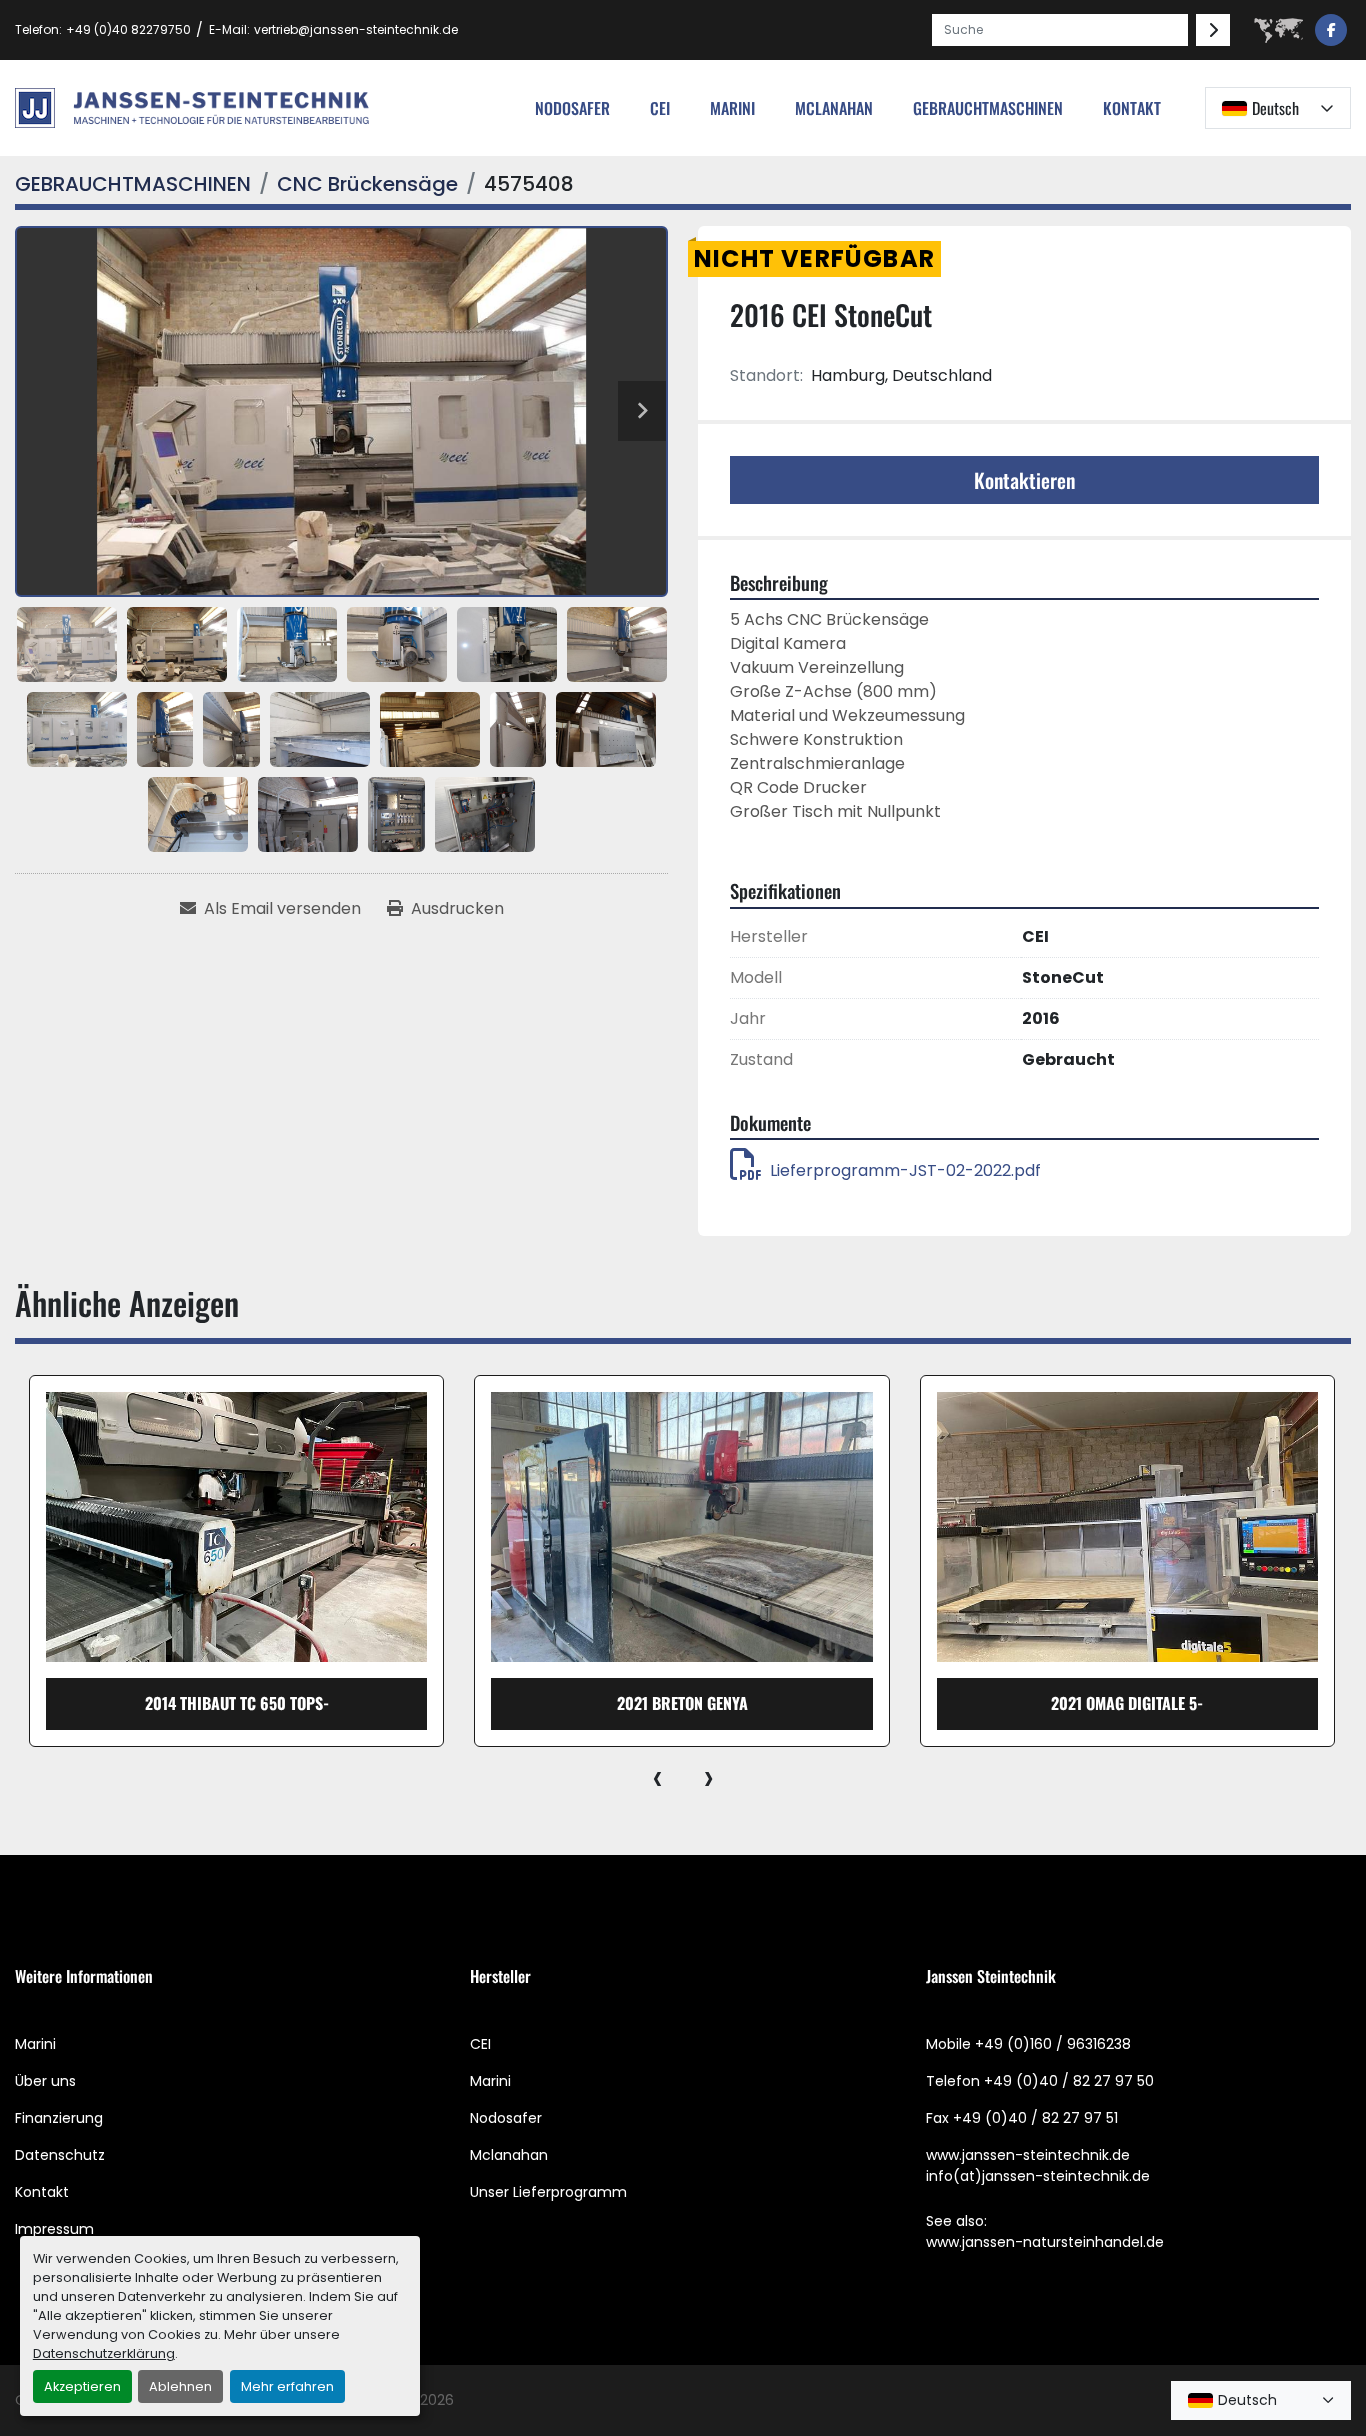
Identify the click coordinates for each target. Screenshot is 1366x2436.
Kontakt (1132, 108)
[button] (988, 108)
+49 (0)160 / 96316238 (1053, 2044)
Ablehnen (180, 2386)
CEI (480, 2044)
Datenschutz (60, 2155)
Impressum (54, 2229)
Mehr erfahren (287, 2386)
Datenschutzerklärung (104, 2353)
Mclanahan (509, 2155)
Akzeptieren (82, 2386)
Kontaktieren (1024, 480)
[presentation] (657, 1777)
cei (660, 108)
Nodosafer (506, 2118)
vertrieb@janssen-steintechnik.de (356, 29)
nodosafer (572, 108)
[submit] (1213, 30)
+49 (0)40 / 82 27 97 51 (1035, 2118)
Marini (732, 108)
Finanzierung (59, 2118)
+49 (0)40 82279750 (128, 29)
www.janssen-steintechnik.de (1028, 2155)
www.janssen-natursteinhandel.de (1045, 2242)
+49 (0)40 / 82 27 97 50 (1069, 2081)
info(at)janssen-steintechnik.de (1038, 2176)
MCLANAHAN (834, 108)
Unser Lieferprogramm (548, 2192)
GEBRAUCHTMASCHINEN (988, 108)
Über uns (45, 2081)
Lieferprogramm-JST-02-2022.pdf (905, 1170)
